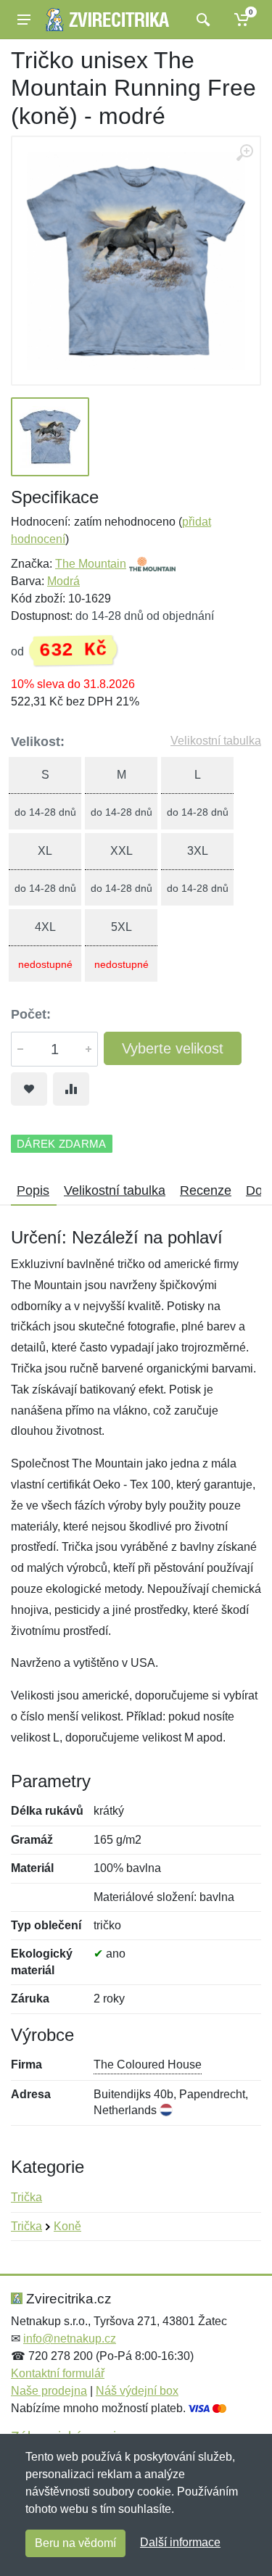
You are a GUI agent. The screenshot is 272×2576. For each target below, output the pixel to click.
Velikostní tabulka (216, 741)
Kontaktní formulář (58, 2373)
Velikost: (38, 742)
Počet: (31, 1014)
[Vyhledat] (201, 20)
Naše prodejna (49, 2391)
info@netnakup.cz (70, 2339)
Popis (33, 1190)
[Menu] (24, 20)
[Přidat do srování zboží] (71, 1089)
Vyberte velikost (173, 1048)
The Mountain (91, 564)
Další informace (180, 2542)
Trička (26, 2197)
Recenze (206, 1190)
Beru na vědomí (75, 2543)
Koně (67, 2226)
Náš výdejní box (137, 2391)
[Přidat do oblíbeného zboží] (29, 1089)
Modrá (63, 581)
